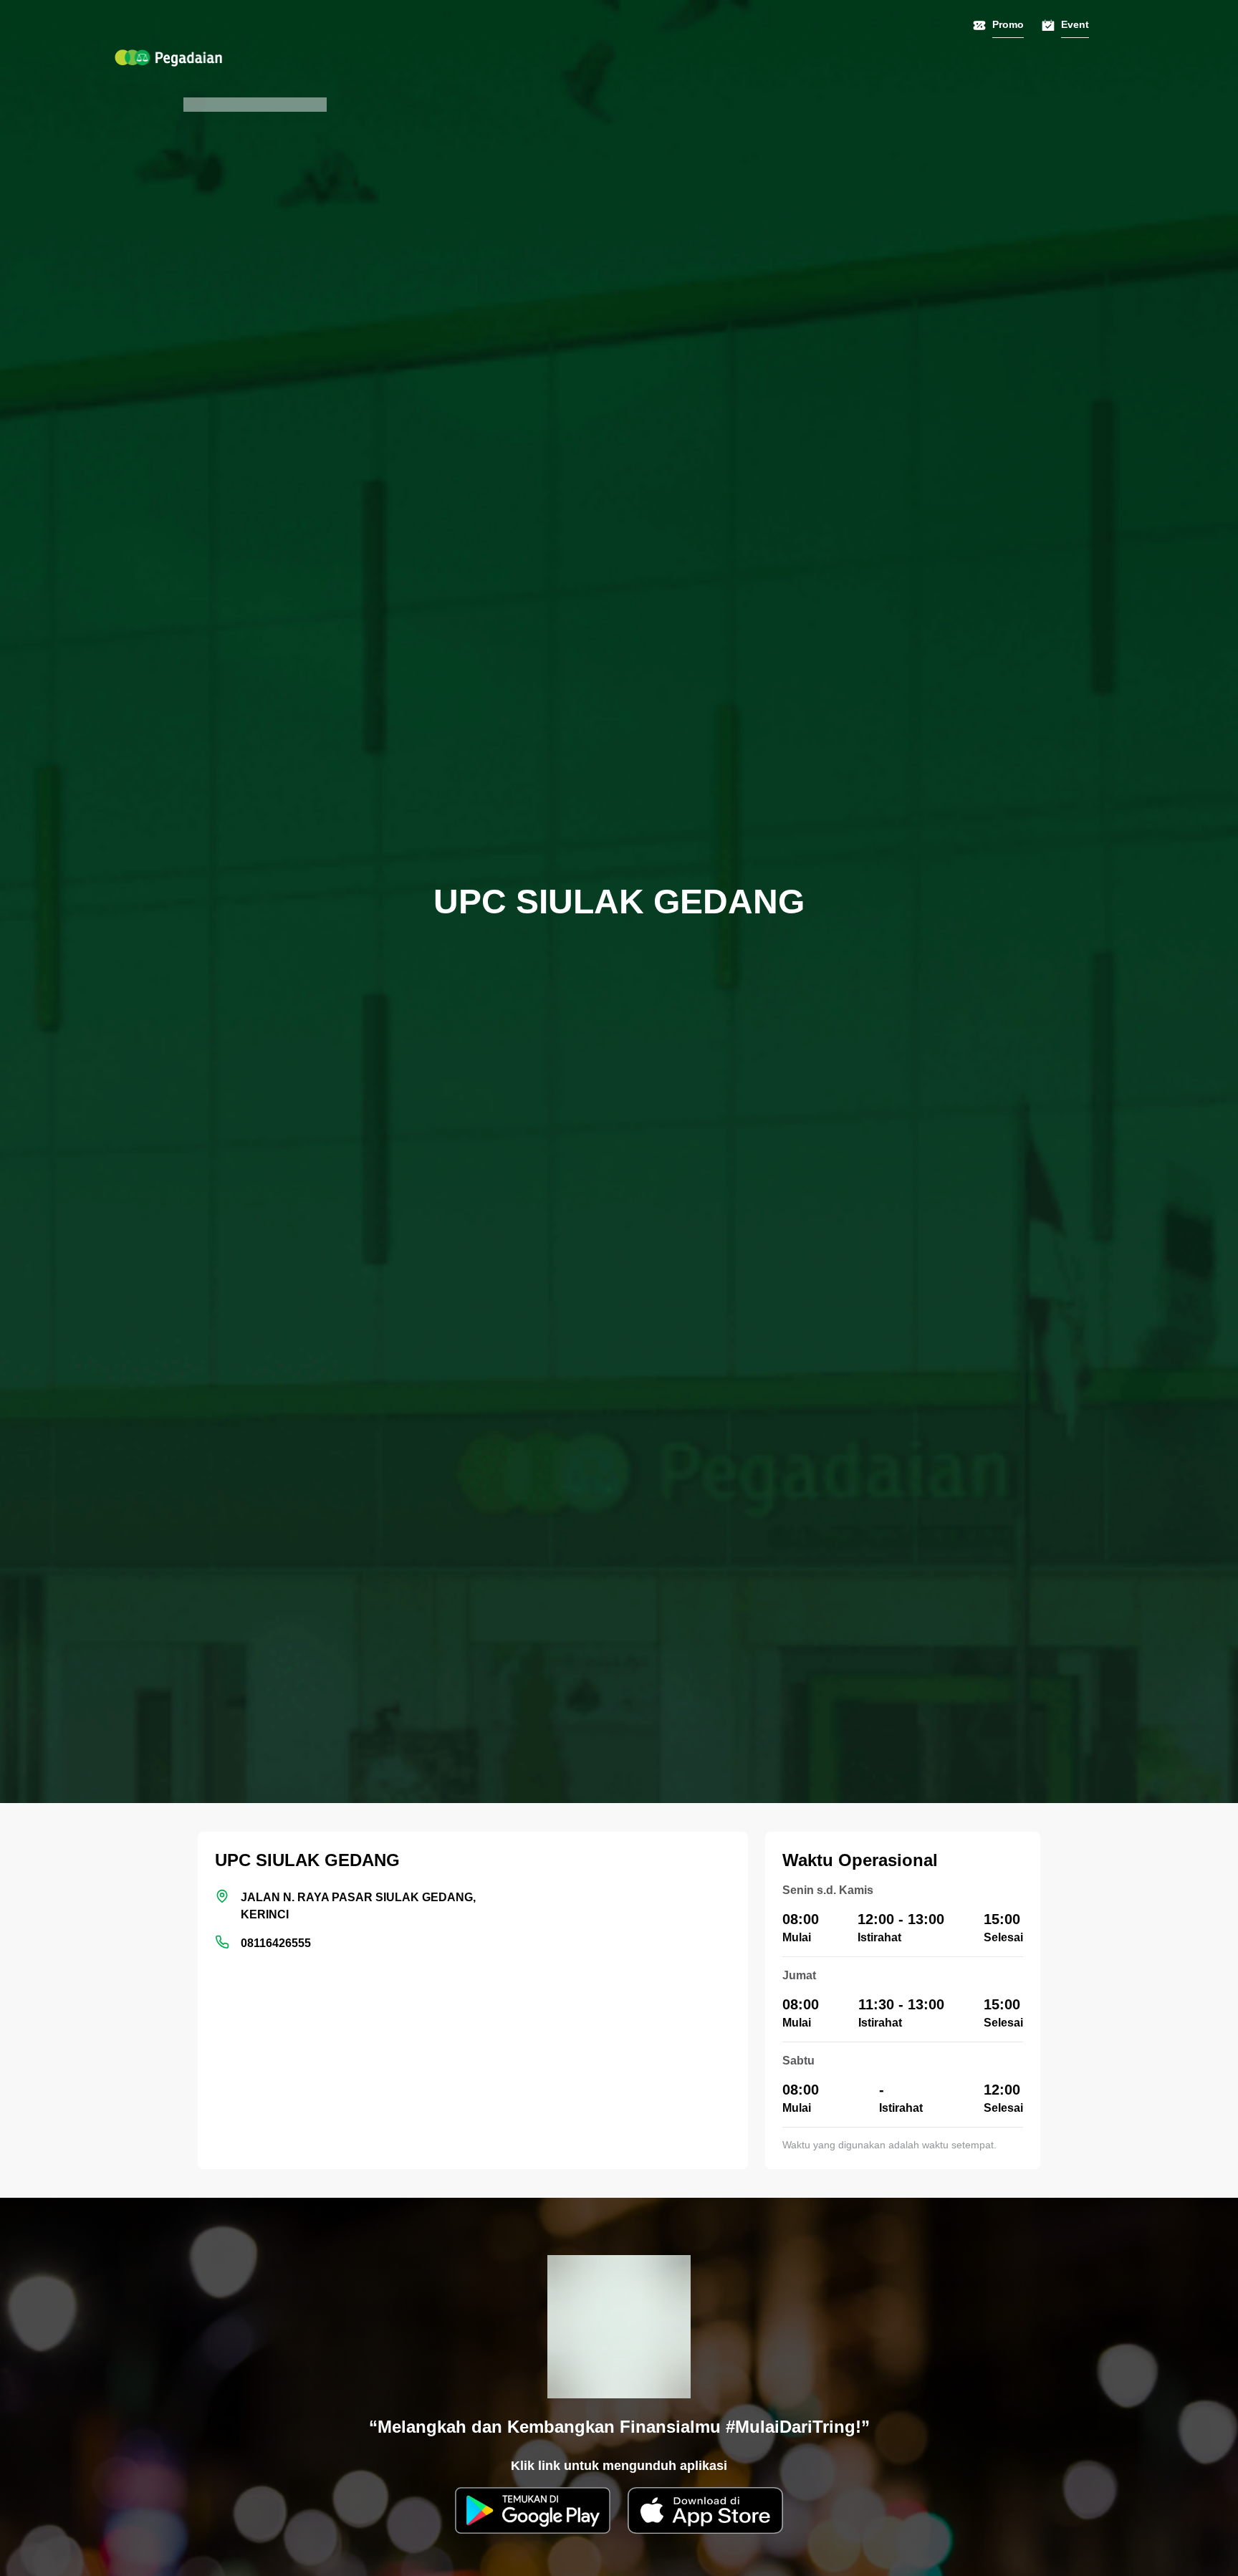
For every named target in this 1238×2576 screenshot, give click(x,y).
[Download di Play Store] (533, 2510)
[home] (168, 58)
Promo (1008, 24)
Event (1075, 24)
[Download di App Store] (705, 2510)
